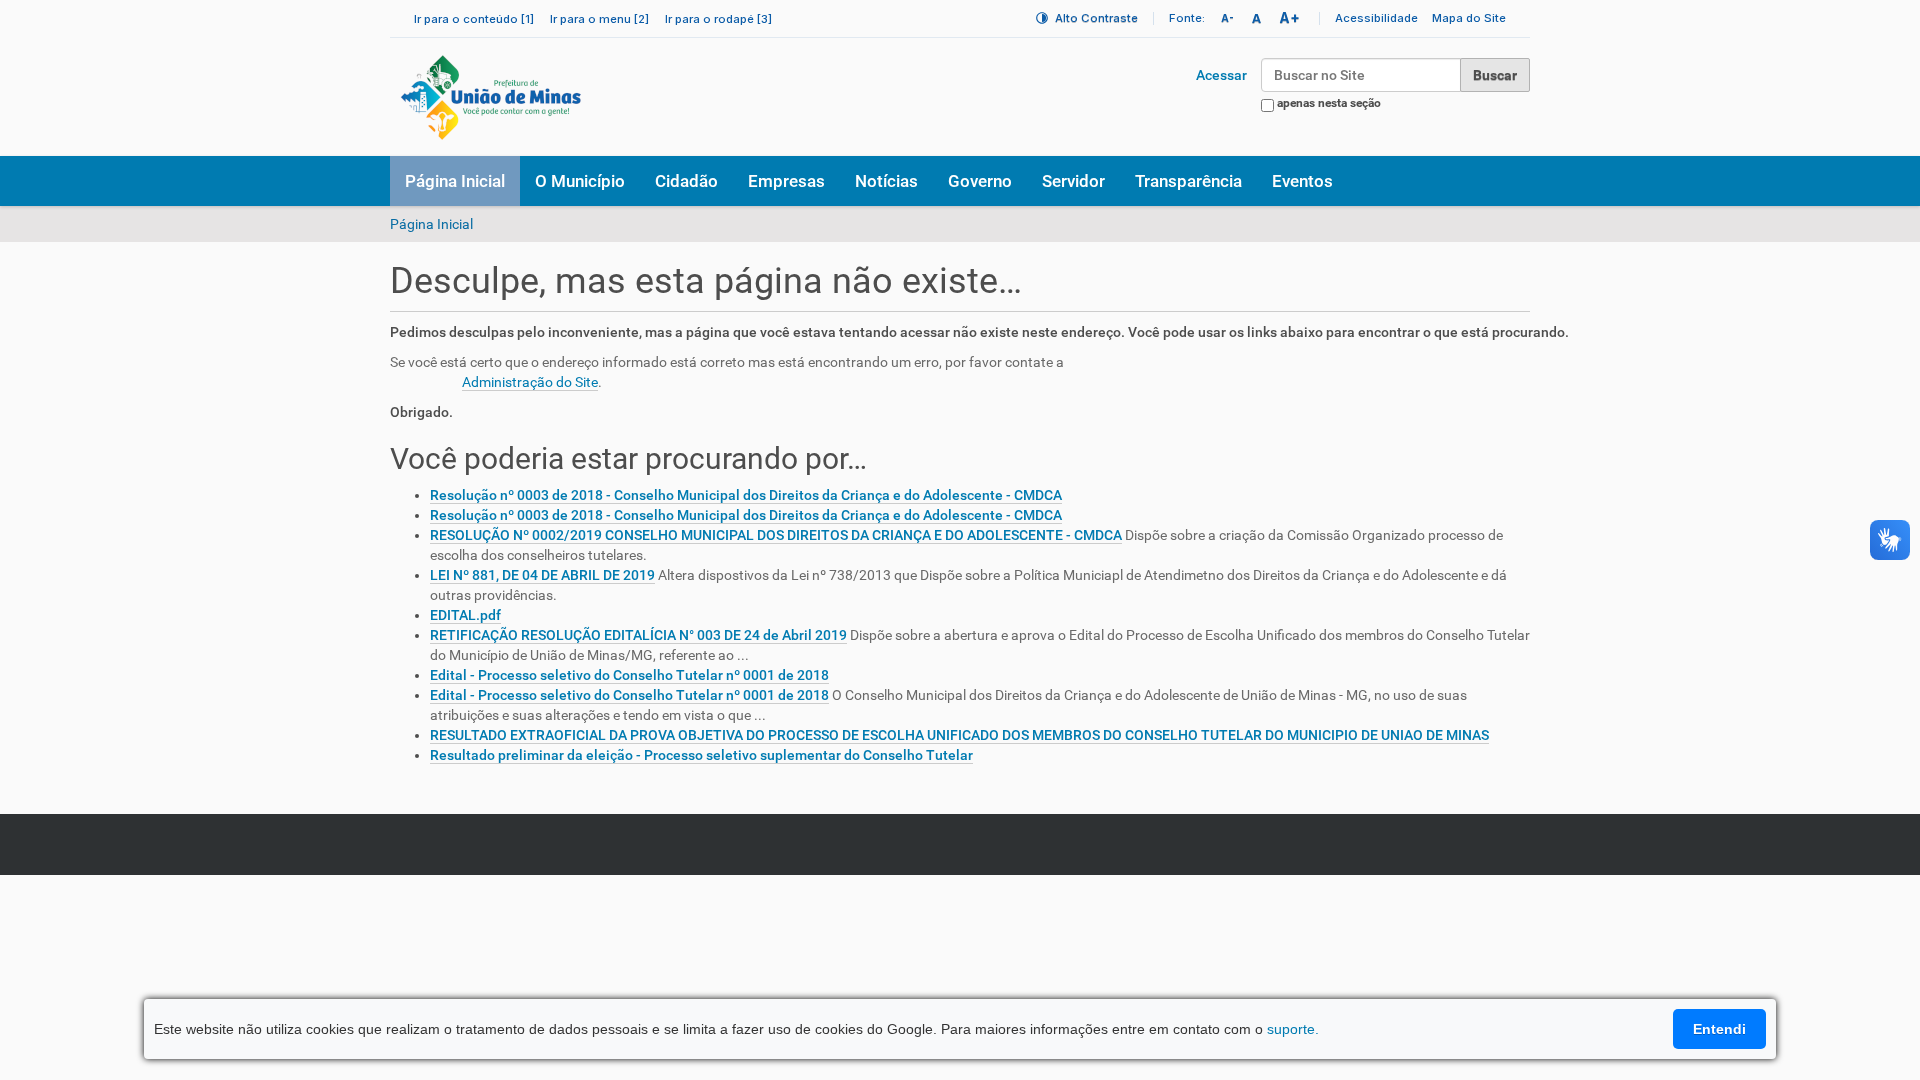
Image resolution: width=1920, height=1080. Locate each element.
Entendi (1719, 1029)
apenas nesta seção (1329, 103)
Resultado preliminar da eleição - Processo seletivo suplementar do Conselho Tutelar (701, 755)
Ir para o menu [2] (599, 19)
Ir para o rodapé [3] (718, 19)
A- (1227, 18)
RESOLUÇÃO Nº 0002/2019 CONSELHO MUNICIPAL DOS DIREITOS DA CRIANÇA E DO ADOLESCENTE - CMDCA (776, 535)
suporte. (1293, 1029)
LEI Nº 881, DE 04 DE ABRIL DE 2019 (542, 575)
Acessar (1221, 75)
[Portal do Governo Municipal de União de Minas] (546, 97)
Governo (980, 181)
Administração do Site (530, 382)
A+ (1289, 17)
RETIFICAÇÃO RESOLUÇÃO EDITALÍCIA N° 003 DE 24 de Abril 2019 (638, 635)
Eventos (1302, 181)
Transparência (1188, 181)
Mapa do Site (1469, 18)
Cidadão (686, 181)
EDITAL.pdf (465, 615)
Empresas (786, 181)
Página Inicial (455, 181)
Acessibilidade (1376, 18)
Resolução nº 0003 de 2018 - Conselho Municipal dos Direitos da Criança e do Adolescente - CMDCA (746, 495)
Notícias (886, 181)
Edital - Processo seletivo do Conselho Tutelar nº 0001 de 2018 (629, 675)
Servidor (1073, 181)
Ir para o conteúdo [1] (474, 19)
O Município (580, 181)
